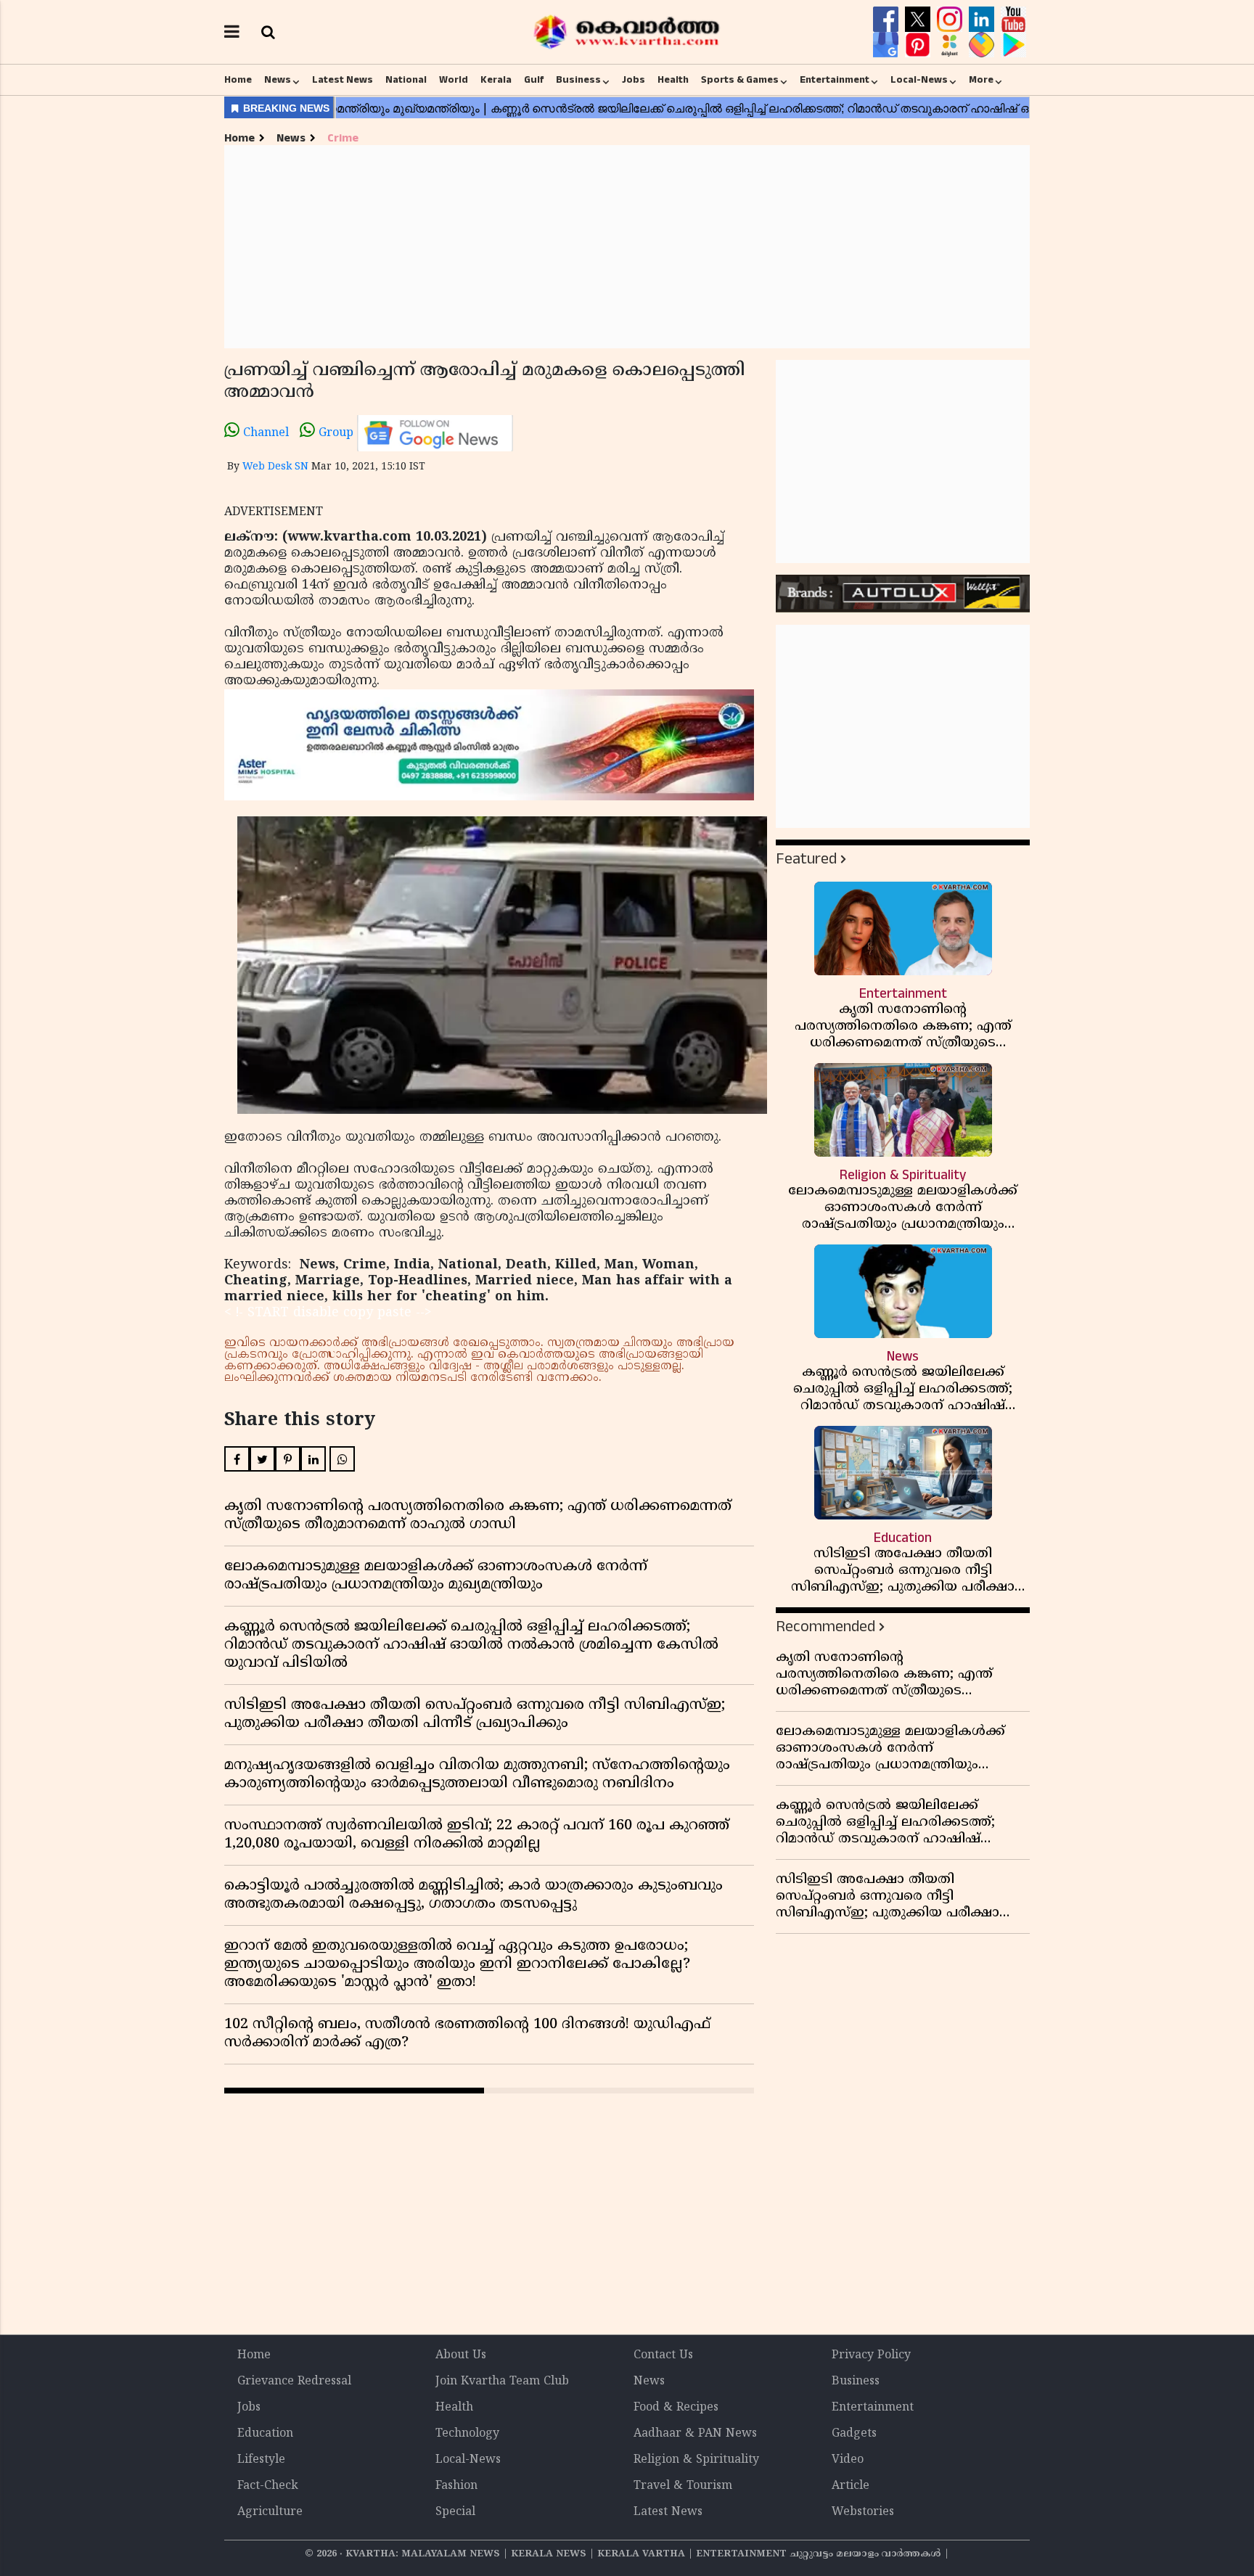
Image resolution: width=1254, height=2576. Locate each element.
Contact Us (663, 2355)
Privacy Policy (871, 2355)
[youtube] (1013, 20)
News (278, 80)
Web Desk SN (275, 467)
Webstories (863, 2512)
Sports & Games (740, 80)
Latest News (343, 80)
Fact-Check (268, 2486)
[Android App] (1013, 45)
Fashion (456, 2486)
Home (238, 80)
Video (848, 2460)
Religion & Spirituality (696, 2460)
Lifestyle (261, 2460)
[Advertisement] (627, 247)
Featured (806, 859)
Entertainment (835, 80)
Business (578, 80)
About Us (461, 2355)
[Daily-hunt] (951, 45)
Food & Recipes (676, 2408)
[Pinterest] (919, 45)
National (406, 80)
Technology (467, 2434)
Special (455, 2512)
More (981, 80)
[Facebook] (888, 20)
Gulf (534, 80)
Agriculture (270, 2512)
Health (673, 80)
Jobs (634, 80)
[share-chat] (983, 45)
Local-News (919, 80)
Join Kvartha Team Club (502, 2382)
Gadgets (854, 2434)
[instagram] (951, 20)
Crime (343, 138)
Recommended (825, 1627)
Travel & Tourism (683, 2486)
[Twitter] (919, 20)
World (454, 80)
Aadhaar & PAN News (695, 2434)
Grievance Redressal (294, 2382)
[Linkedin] (983, 20)
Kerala (496, 80)
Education (265, 2434)
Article (851, 2486)
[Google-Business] (888, 45)
